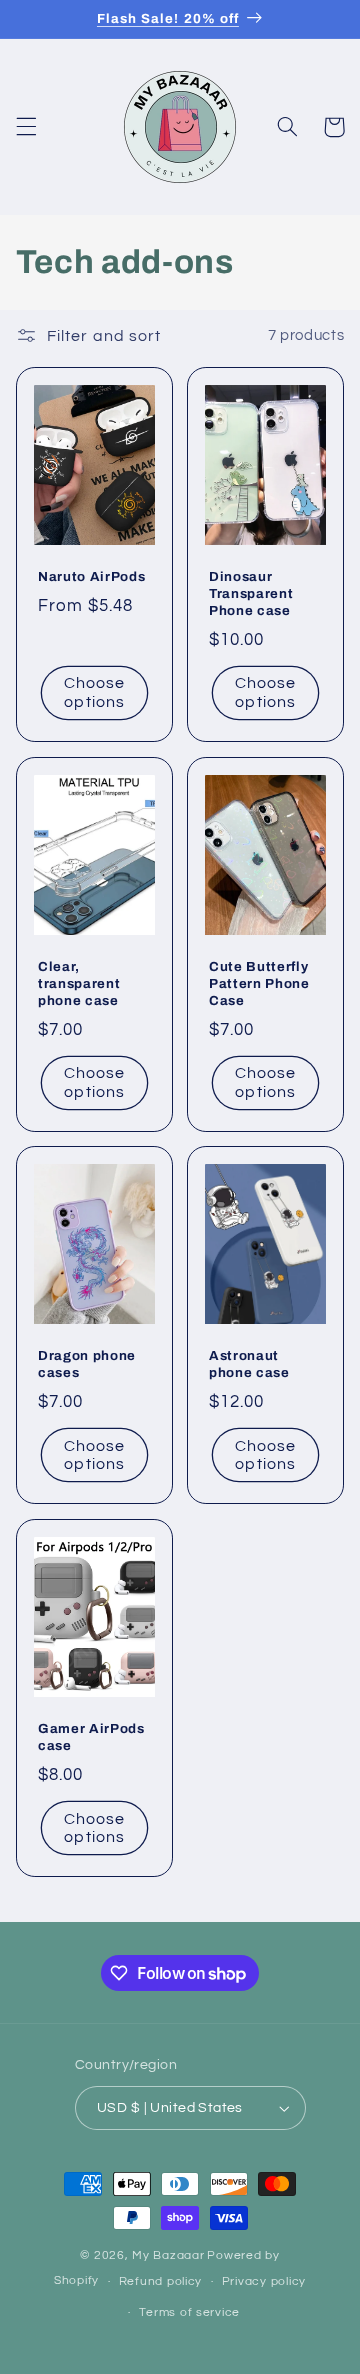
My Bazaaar (168, 2255)
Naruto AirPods (91, 577)
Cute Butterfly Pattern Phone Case (259, 983)
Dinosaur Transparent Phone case (251, 594)
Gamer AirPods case (91, 1737)
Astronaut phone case (249, 1365)
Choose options (94, 693)
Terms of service (189, 2312)
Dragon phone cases (87, 1365)
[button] (26, 127)
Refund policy (161, 2281)
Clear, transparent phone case (79, 983)
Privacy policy (264, 2281)
